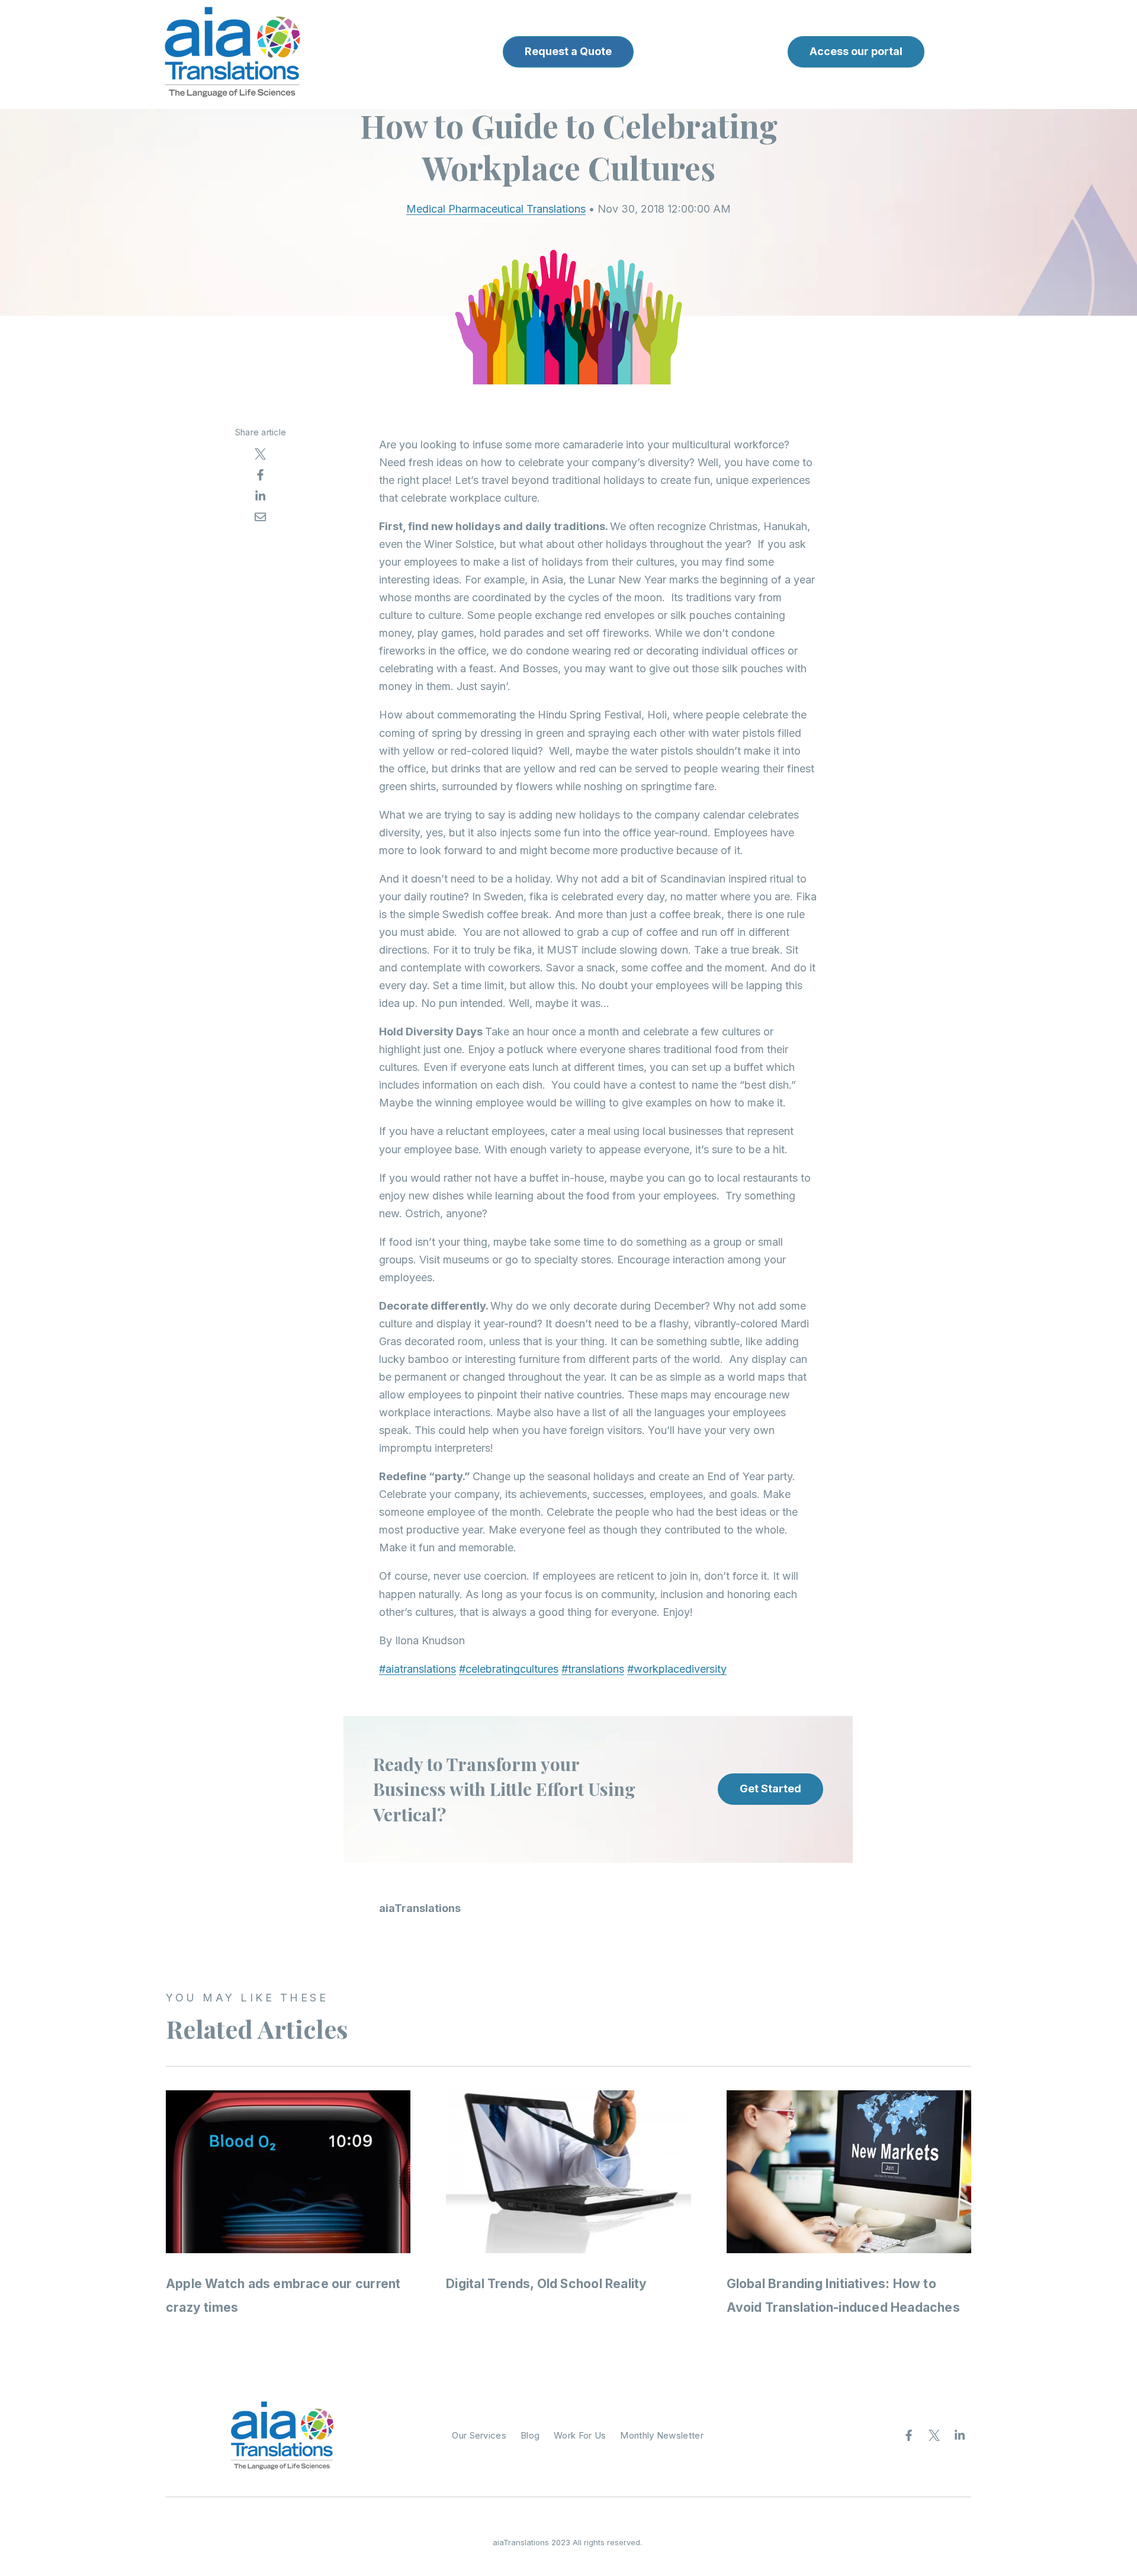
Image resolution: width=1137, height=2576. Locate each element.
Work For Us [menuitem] (580, 2435)
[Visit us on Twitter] (934, 2436)
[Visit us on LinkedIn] (960, 2436)
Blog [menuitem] (530, 2435)
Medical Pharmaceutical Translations (496, 209)
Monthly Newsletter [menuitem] (661, 2435)
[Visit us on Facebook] (909, 2436)
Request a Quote (568, 51)
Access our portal (856, 51)
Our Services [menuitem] (479, 2435)
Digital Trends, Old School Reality (546, 2284)
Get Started (770, 1789)
